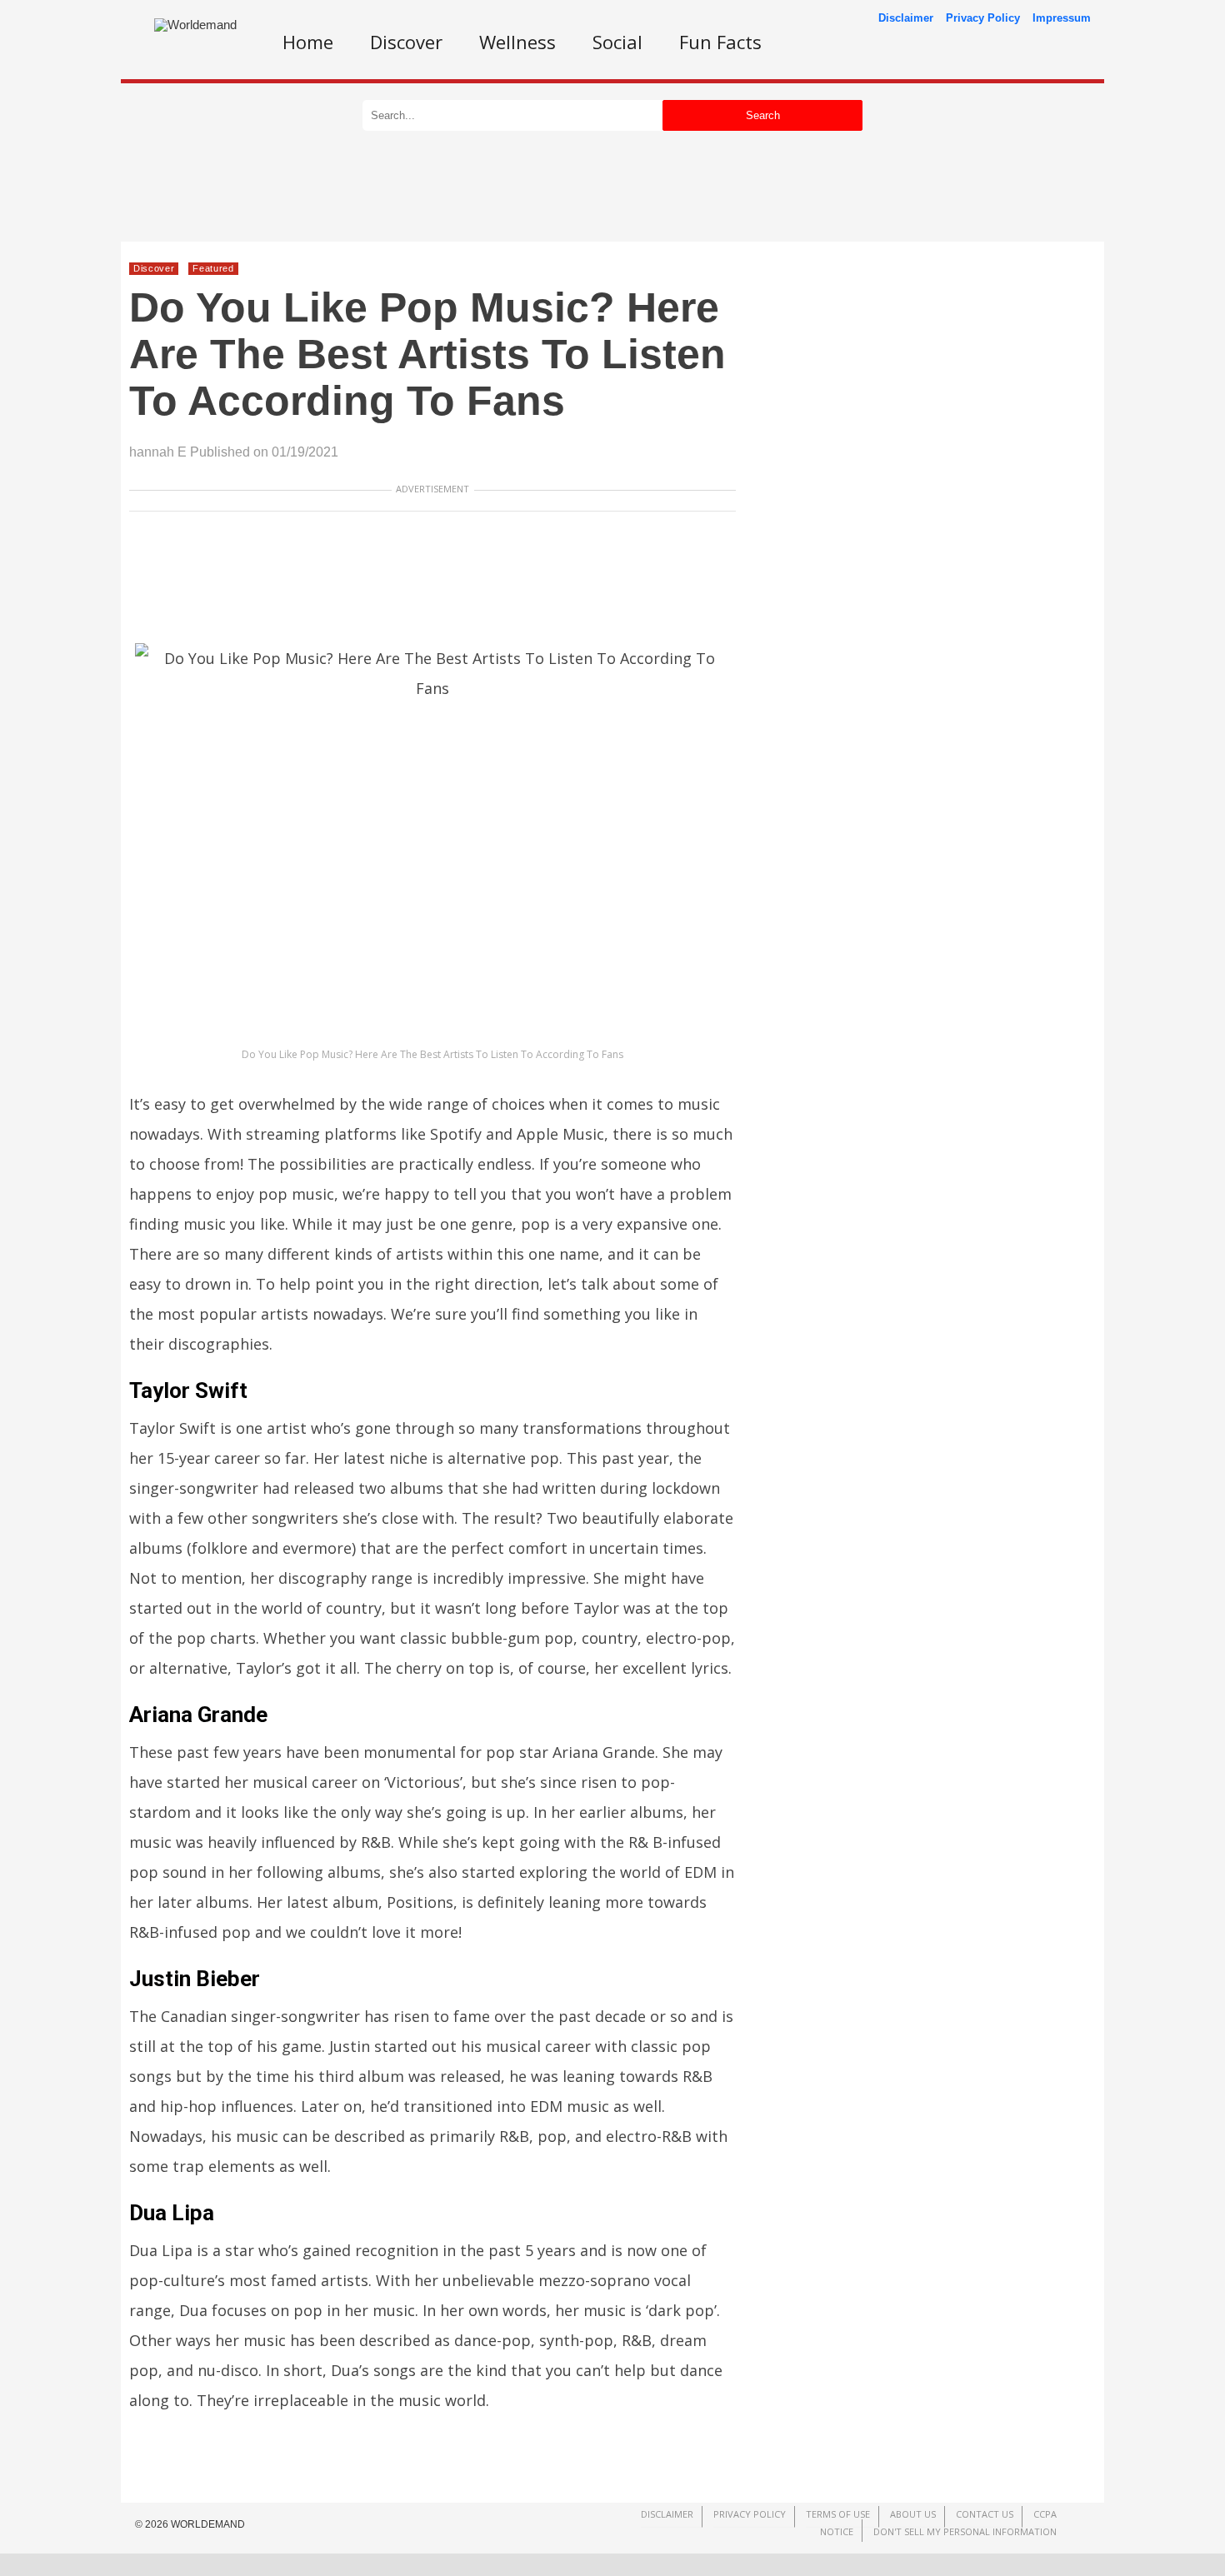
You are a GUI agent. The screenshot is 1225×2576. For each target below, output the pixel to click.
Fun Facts (720, 42)
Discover (406, 42)
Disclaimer (906, 18)
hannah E (158, 452)
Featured (213, 268)
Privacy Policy (983, 18)
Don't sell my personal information (965, 2531)
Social (617, 42)
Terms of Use (838, 2514)
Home (308, 42)
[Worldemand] (195, 25)
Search (763, 115)
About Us (913, 2514)
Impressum (1062, 18)
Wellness (517, 42)
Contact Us (985, 2514)
